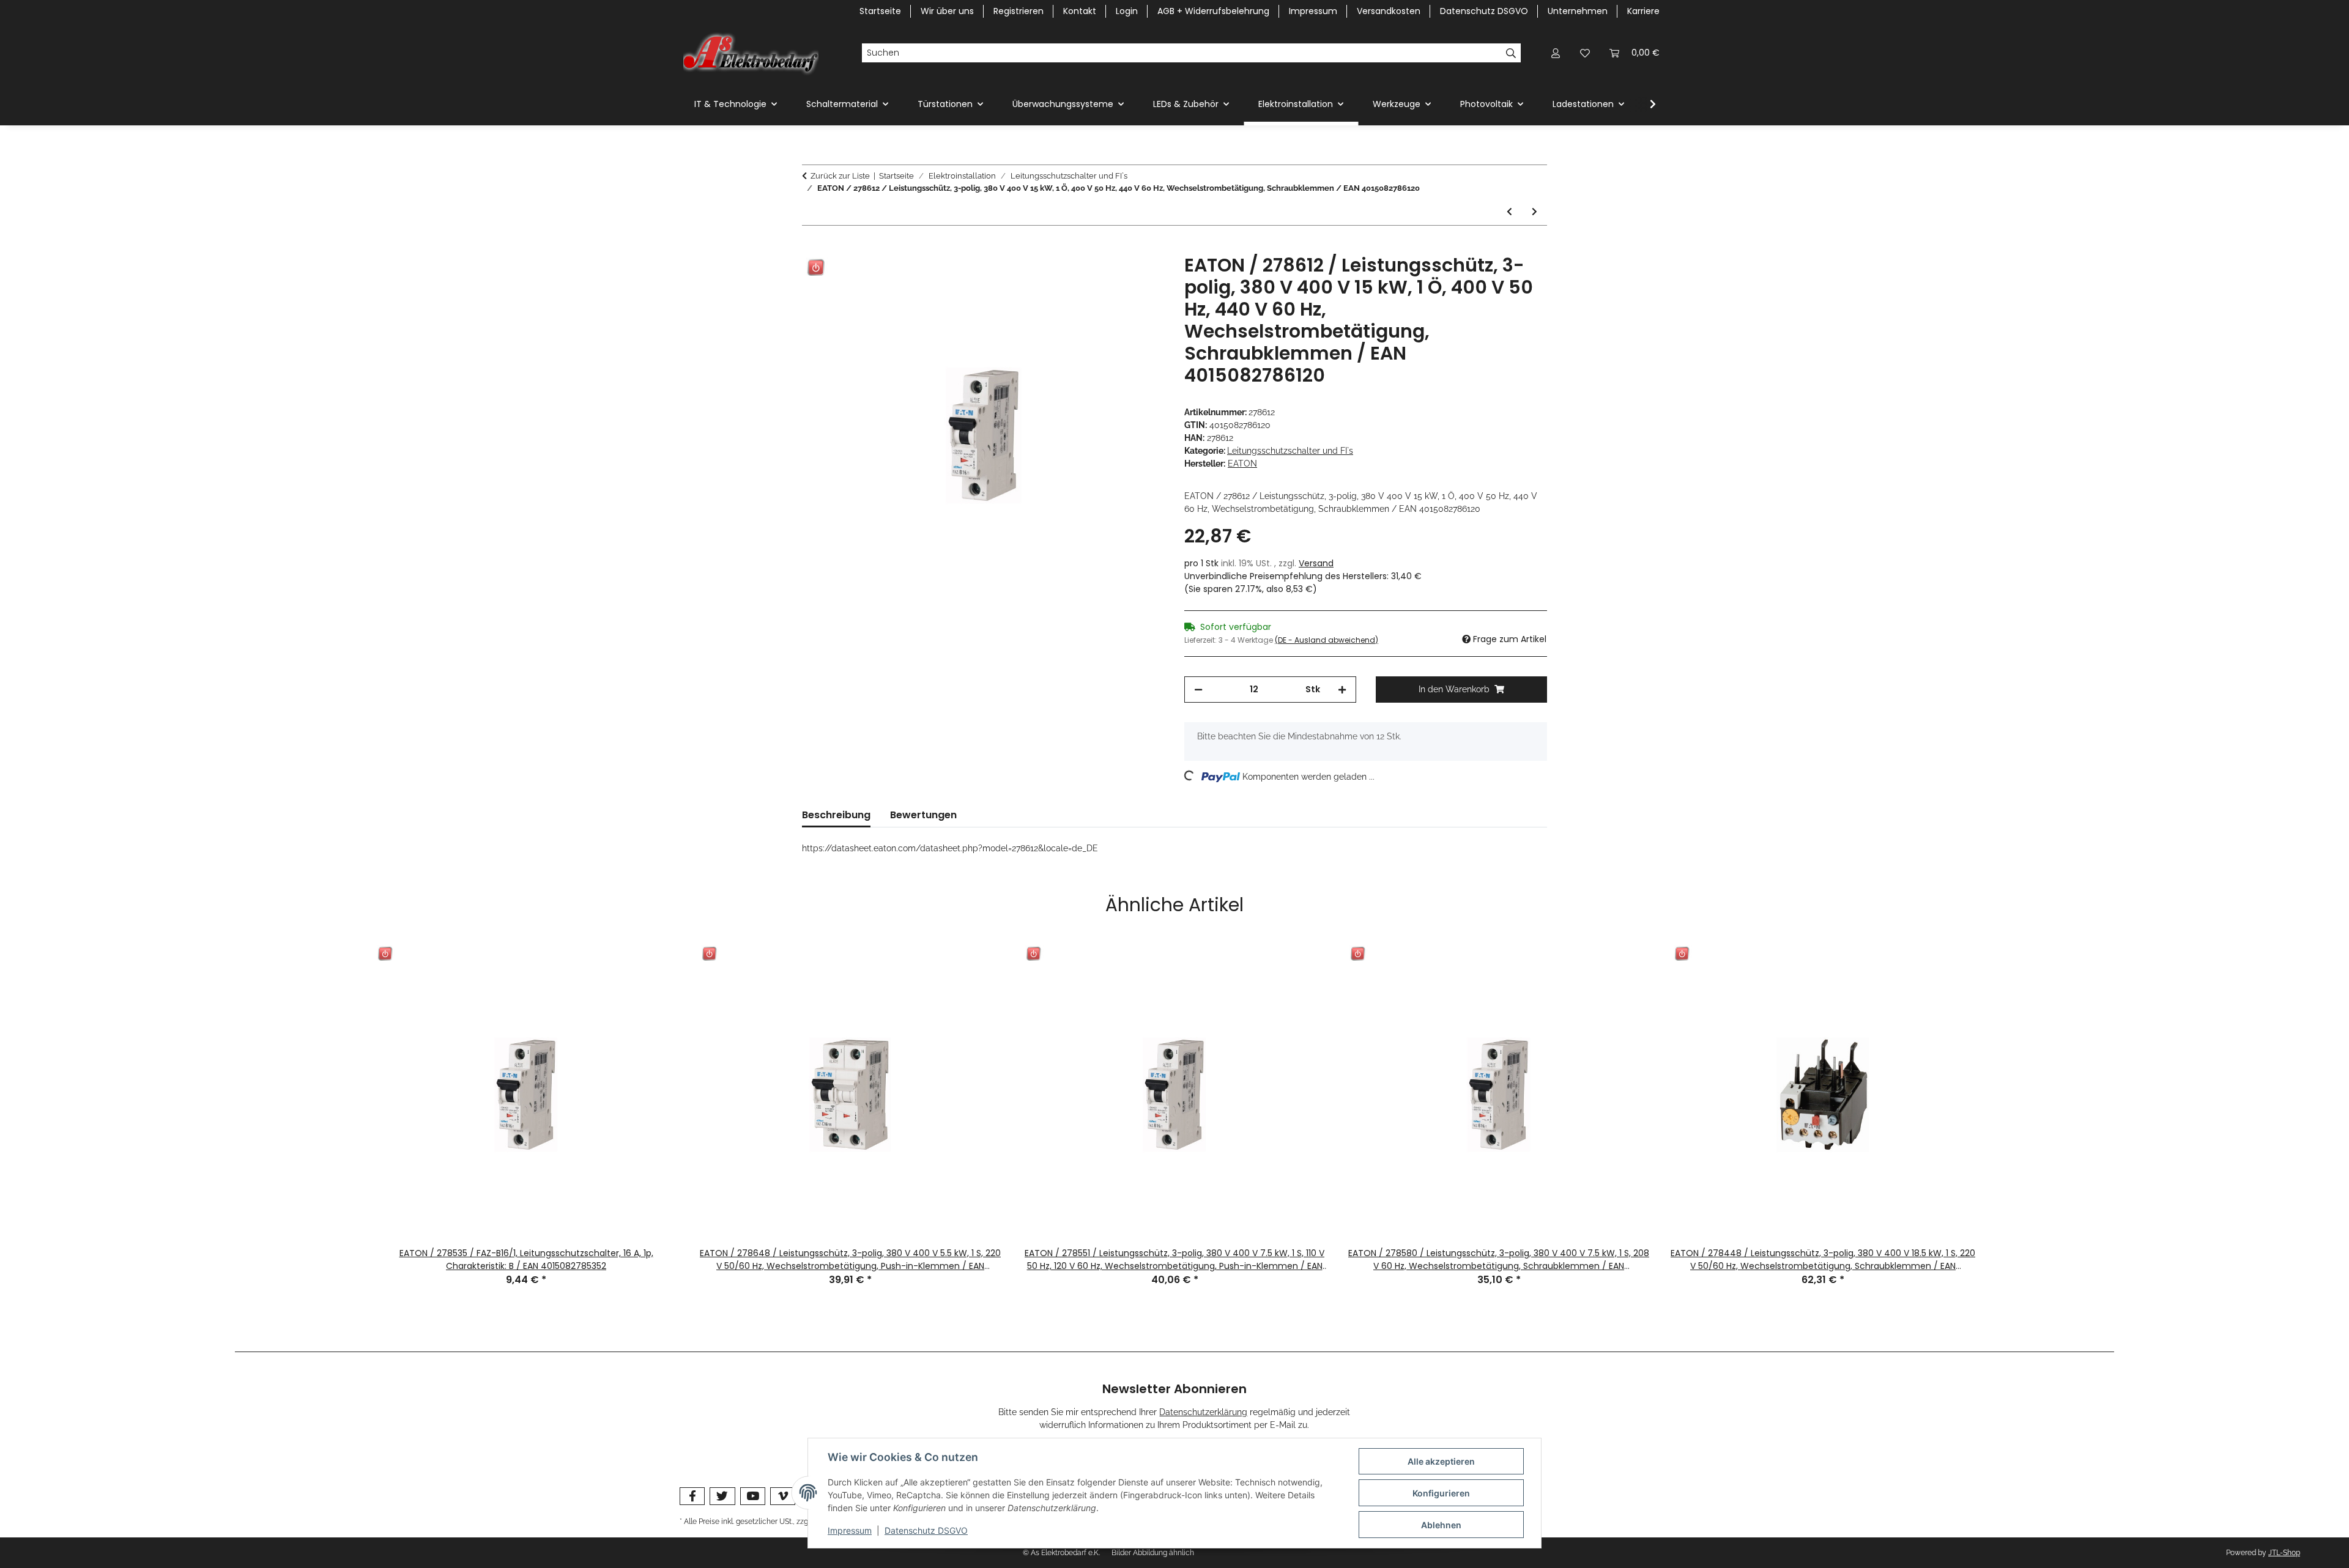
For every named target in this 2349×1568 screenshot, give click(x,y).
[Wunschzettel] (1585, 53)
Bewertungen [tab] (923, 815)
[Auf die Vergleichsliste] (1107, 278)
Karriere (1643, 11)
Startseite (880, 11)
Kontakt (1080, 11)
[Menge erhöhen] (1342, 690)
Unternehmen (1578, 11)
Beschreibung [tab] (836, 815)
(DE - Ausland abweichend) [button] (1327, 640)
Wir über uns (947, 11)
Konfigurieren (1441, 1493)
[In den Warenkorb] (812, 248)
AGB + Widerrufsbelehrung (1213, 11)
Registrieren (1019, 11)
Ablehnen (1441, 1525)
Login (1127, 11)
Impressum (850, 1530)
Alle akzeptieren (1441, 1461)
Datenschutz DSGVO (926, 1530)
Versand (1316, 563)
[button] (1556, 53)
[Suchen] (1511, 53)
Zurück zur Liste (840, 176)
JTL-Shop (2284, 1553)
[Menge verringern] (1198, 690)
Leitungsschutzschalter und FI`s (1290, 451)
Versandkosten (1389, 11)
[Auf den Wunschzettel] (1139, 278)
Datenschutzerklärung (1203, 1412)
